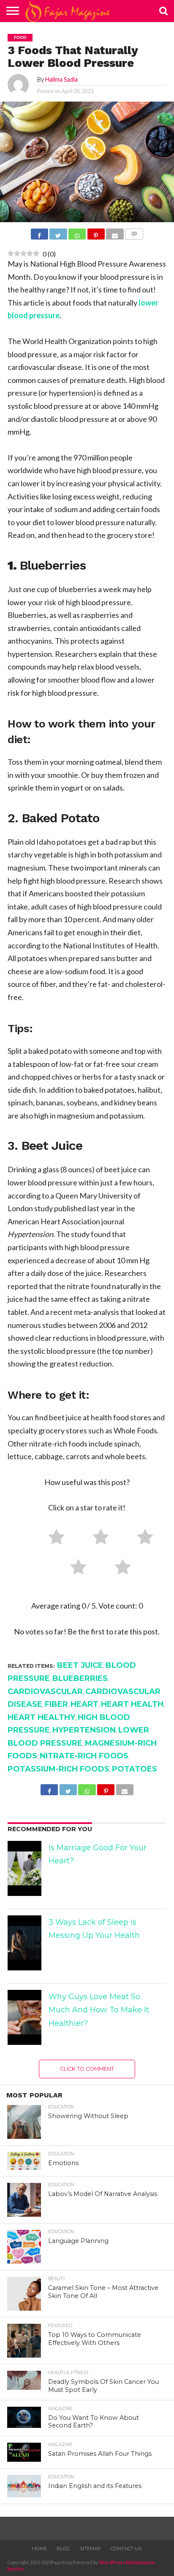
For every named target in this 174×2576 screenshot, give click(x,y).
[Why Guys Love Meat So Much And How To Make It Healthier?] (24, 2017)
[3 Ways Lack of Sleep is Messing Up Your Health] (24, 1943)
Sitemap (90, 2548)
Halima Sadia (61, 79)
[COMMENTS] (134, 235)
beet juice (80, 1665)
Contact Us (126, 2548)
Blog (63, 2548)
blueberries (80, 1678)
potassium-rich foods (58, 1769)
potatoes (135, 1769)
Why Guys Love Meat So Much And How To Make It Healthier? (99, 2010)
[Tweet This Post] (58, 235)
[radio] (53, 1539)
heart (84, 1704)
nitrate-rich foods (84, 1756)
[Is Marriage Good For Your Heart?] (24, 1868)
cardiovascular (45, 1692)
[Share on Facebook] (39, 235)
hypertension (84, 1730)
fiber (56, 1704)
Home (39, 2548)
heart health (132, 1704)
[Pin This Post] (96, 235)
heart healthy (41, 1717)
